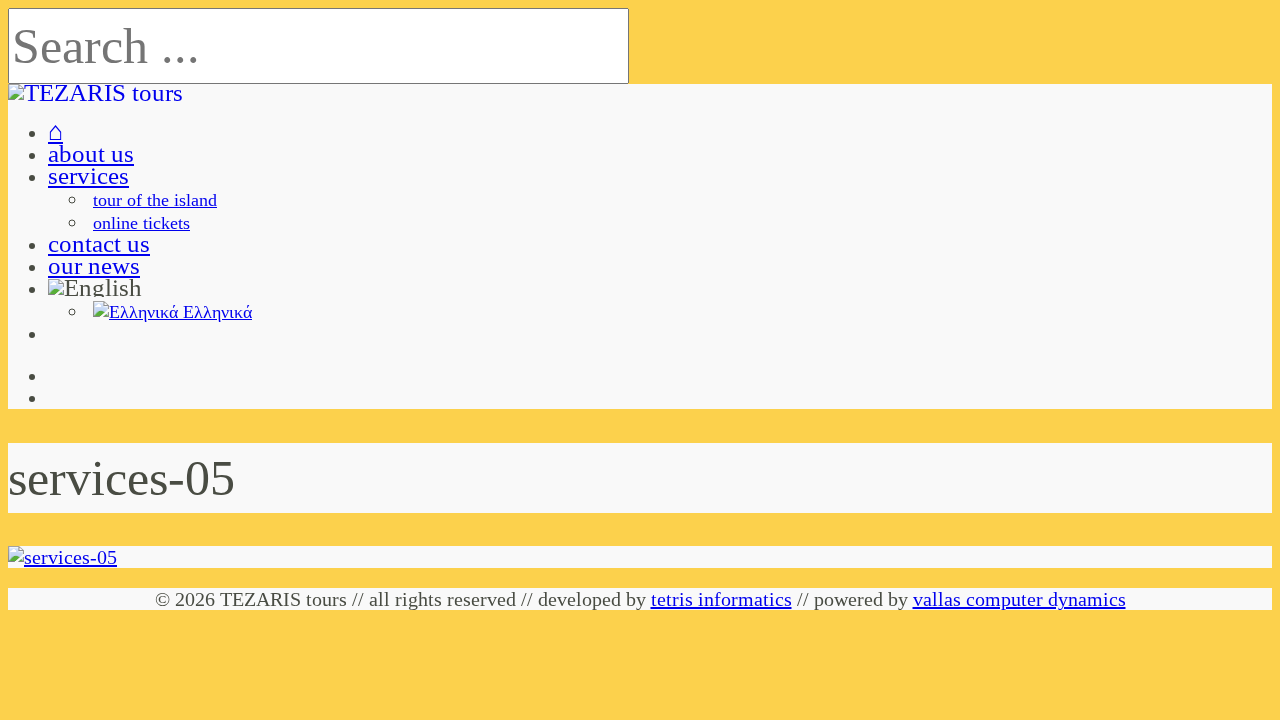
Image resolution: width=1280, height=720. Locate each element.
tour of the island (155, 200)
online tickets (141, 223)
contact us (99, 243)
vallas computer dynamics (1019, 599)
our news (94, 265)
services (88, 175)
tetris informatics (721, 599)
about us (91, 153)
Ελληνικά (215, 312)
